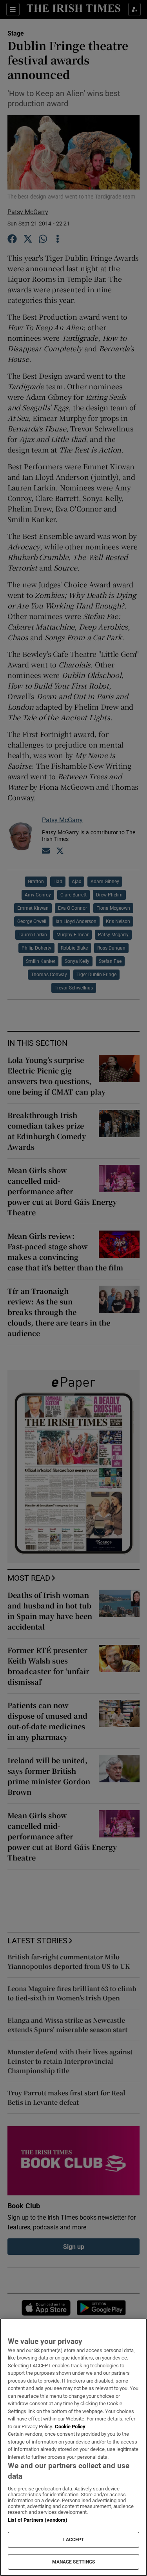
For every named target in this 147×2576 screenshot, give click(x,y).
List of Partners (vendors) (38, 2520)
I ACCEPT (74, 2540)
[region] (73, 2447)
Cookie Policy (70, 2427)
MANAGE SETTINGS (74, 2562)
